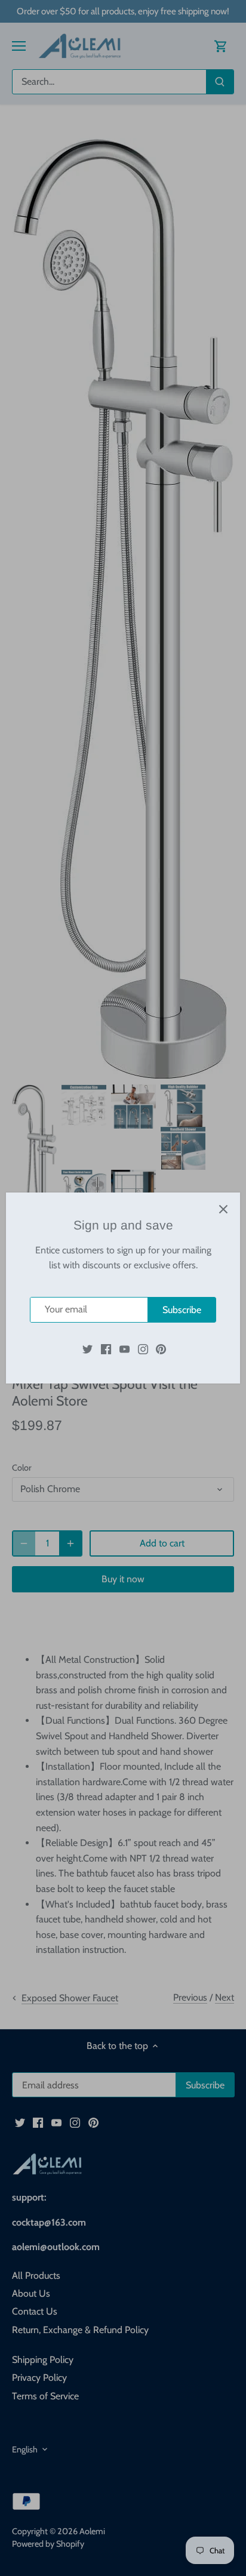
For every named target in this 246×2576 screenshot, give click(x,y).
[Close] (223, 1209)
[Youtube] (124, 1348)
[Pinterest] (161, 1348)
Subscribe (182, 1310)
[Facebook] (106, 1348)
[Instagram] (143, 1348)
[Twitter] (87, 1348)
